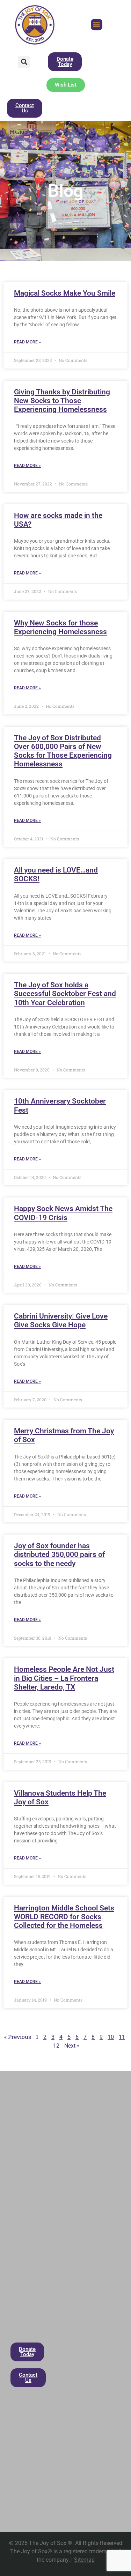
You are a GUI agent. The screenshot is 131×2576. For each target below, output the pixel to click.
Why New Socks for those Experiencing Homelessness (60, 627)
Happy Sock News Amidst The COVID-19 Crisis (63, 1213)
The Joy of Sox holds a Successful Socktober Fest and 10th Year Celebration (65, 994)
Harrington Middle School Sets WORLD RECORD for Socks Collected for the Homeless (64, 1917)
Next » (72, 2046)
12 (56, 2046)
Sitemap (84, 2560)
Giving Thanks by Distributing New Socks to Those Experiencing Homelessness (62, 401)
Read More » (27, 342)
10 (111, 2037)
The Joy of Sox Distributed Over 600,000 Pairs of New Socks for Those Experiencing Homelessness (63, 751)
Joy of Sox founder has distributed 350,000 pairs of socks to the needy (59, 1554)
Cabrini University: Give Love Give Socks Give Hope (61, 1320)
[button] (97, 25)
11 (122, 2037)
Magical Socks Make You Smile (65, 293)
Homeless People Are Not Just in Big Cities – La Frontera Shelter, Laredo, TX (64, 1678)
